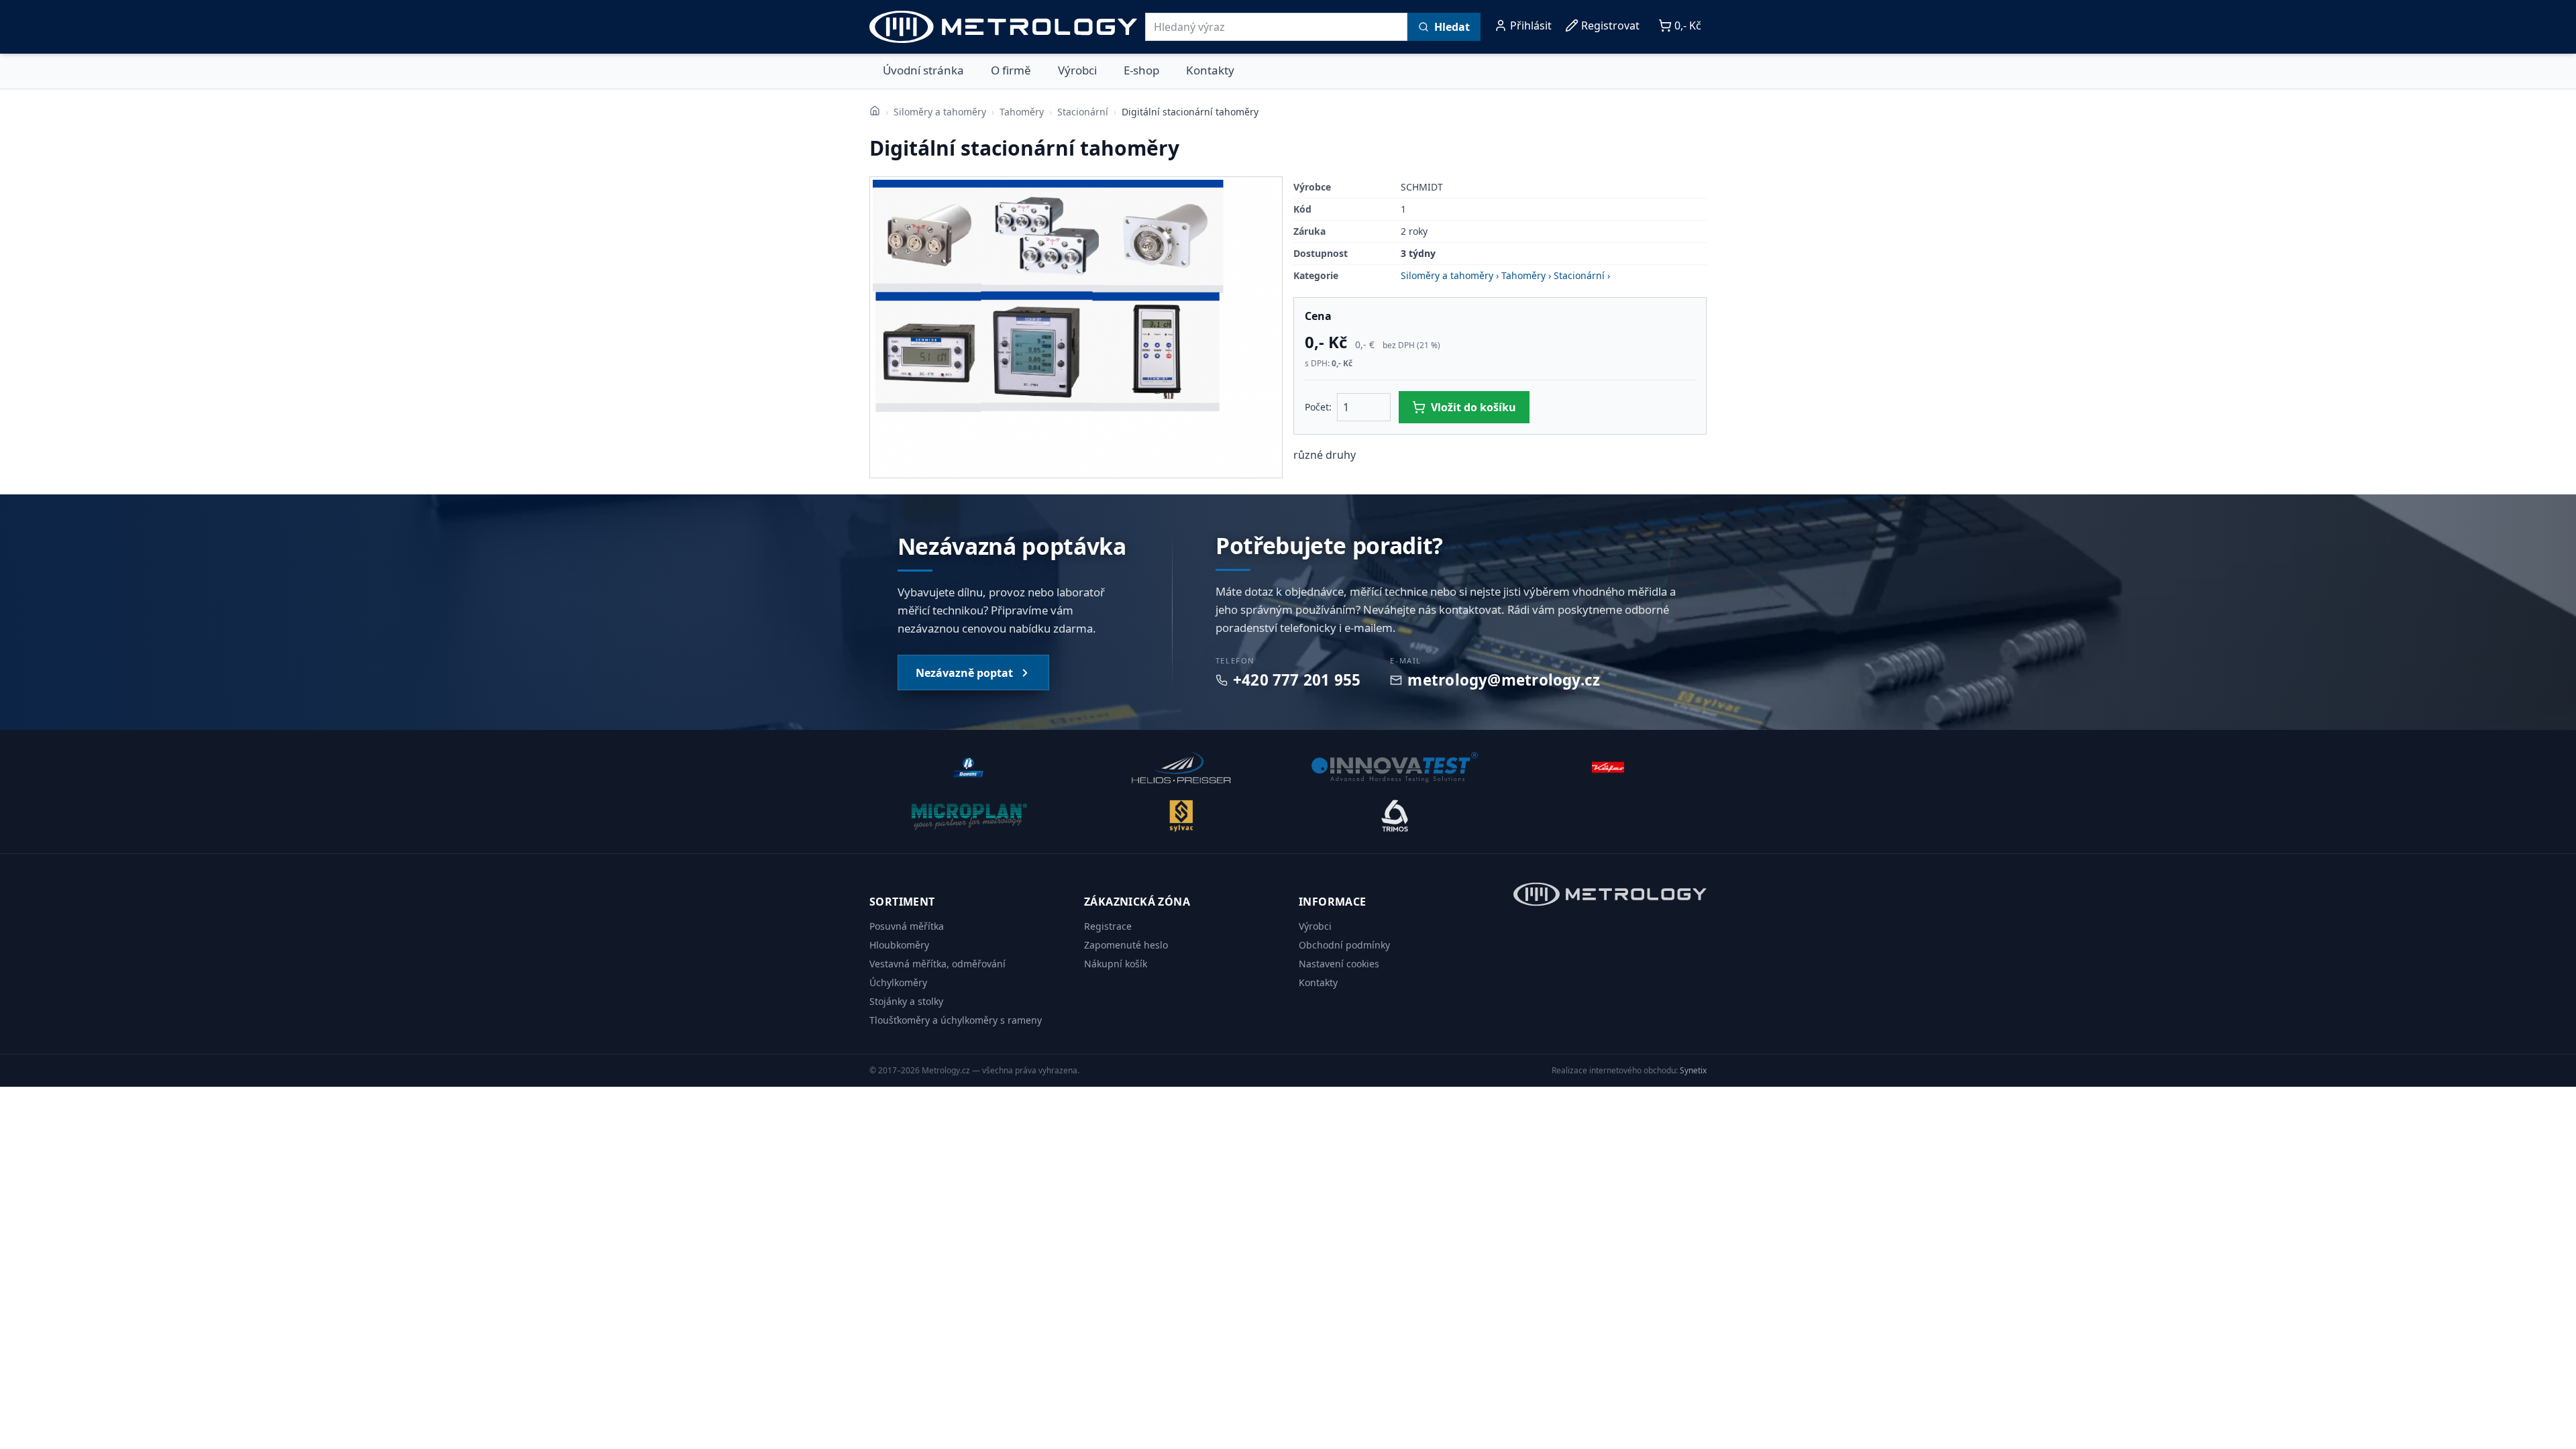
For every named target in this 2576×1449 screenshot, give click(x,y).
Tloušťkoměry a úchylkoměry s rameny (956, 1020)
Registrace (1108, 926)
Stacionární (1083, 112)
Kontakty (1210, 70)
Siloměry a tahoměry (940, 112)
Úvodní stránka (923, 70)
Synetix (1693, 1070)
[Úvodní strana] (875, 111)
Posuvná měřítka (907, 926)
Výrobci (1077, 70)
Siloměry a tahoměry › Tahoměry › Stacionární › (1505, 275)
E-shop (1141, 70)
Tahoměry (1022, 112)
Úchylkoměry (898, 982)
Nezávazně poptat (964, 673)
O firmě (1011, 70)
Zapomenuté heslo (1126, 945)
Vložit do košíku (1473, 407)
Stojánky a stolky (906, 1001)
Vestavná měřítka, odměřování (937, 964)
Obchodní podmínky (1344, 945)
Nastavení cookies (1339, 964)
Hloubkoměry (899, 945)
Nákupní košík (1116, 964)
